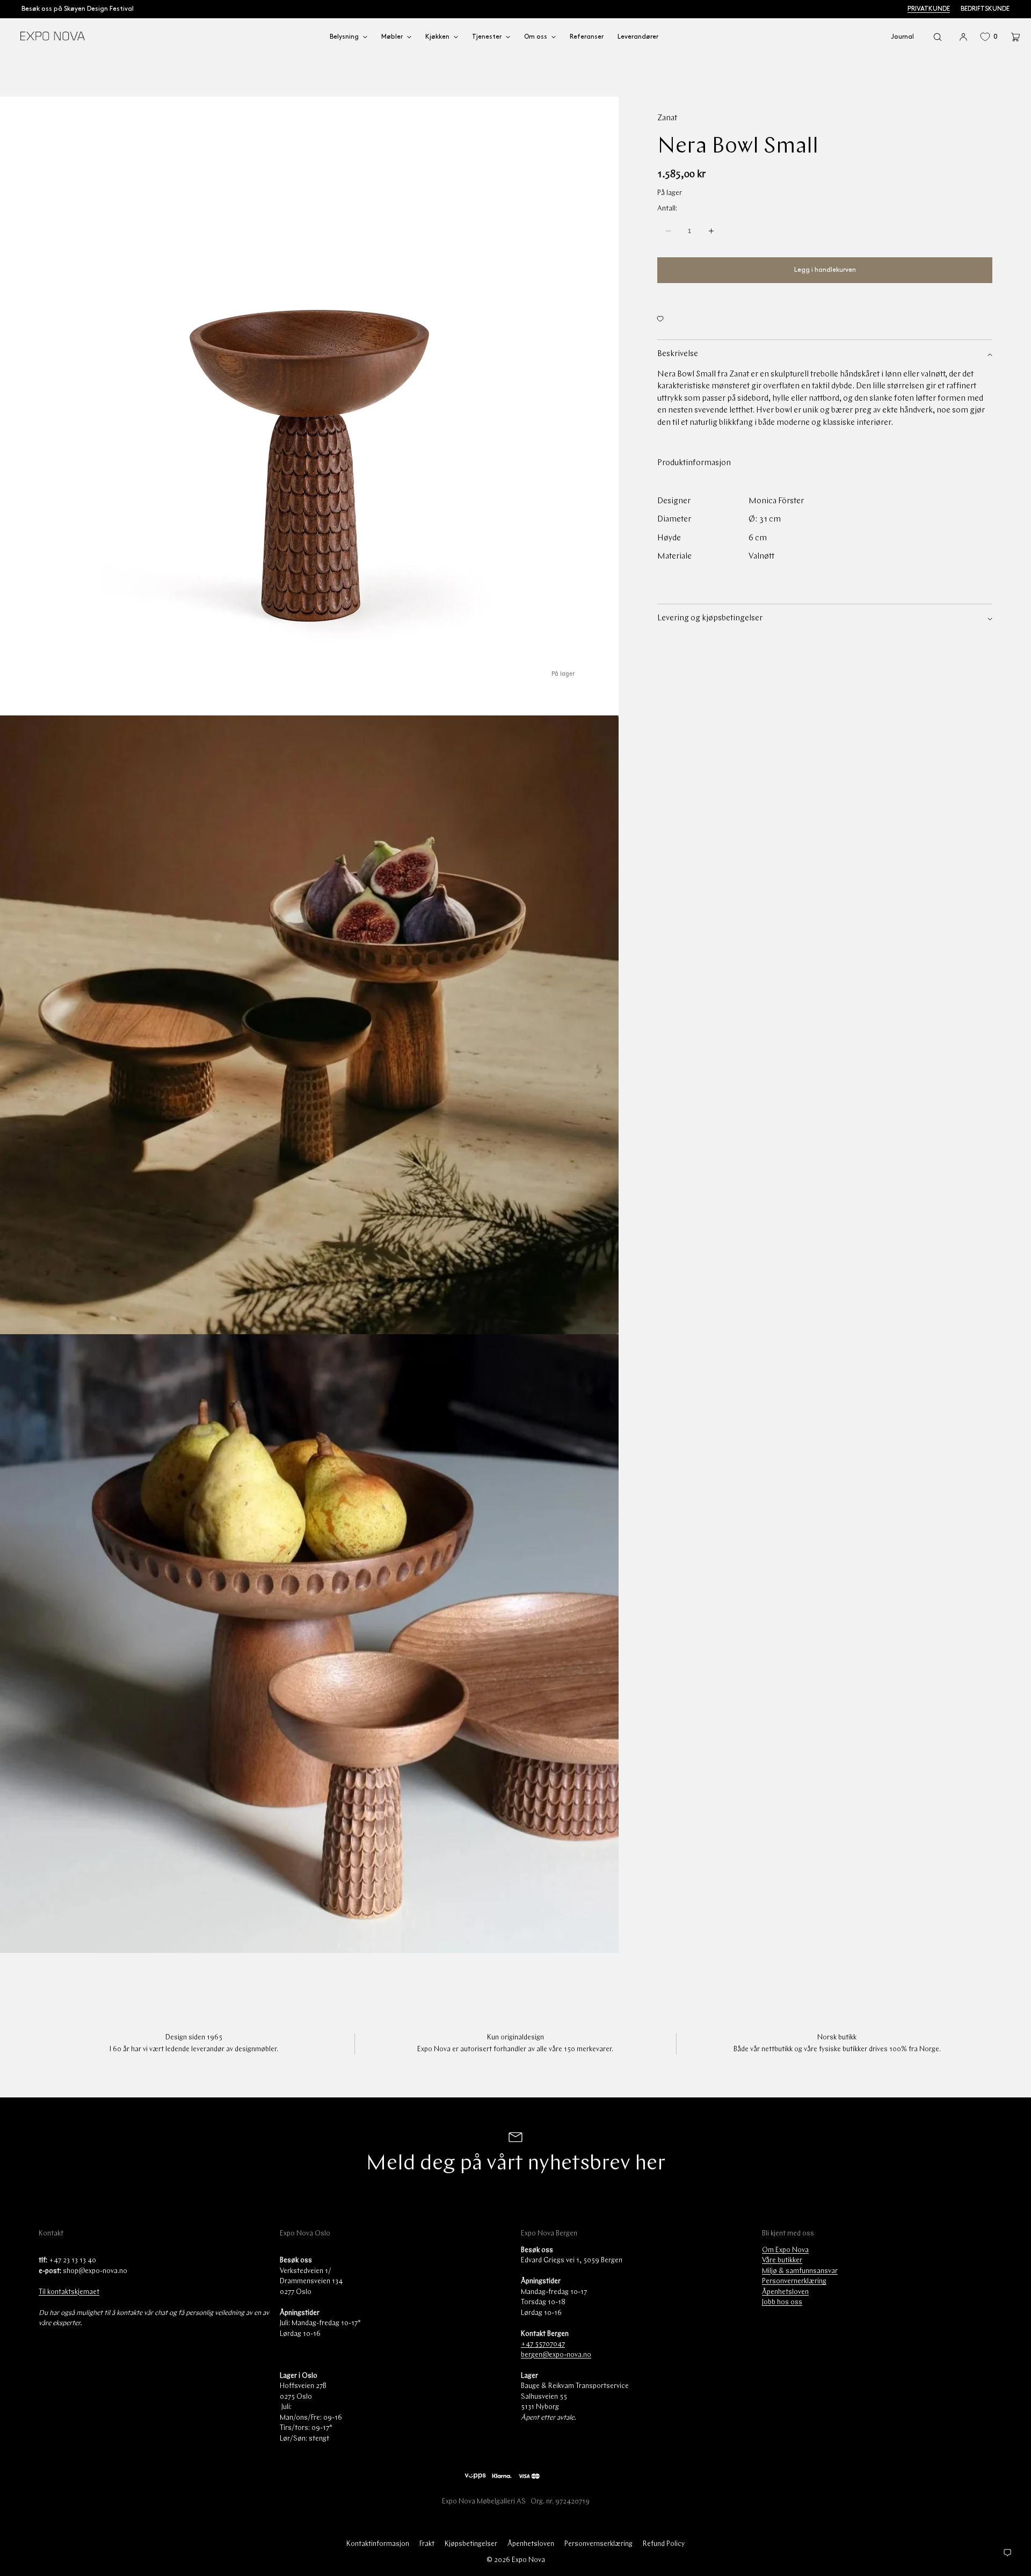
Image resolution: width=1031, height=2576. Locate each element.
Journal (902, 37)
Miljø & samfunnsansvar (800, 2271)
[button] (938, 37)
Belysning (344, 37)
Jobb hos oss (782, 2302)
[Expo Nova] (52, 37)
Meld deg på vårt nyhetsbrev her (515, 2164)
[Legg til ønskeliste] (825, 319)
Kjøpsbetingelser (471, 2544)
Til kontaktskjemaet (69, 2292)
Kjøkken (437, 37)
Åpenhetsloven (785, 2292)
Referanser (587, 37)
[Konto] (963, 37)
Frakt (427, 2544)
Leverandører (638, 37)
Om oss (536, 37)
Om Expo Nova (785, 2250)
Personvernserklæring (598, 2544)
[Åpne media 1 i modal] (309, 406)
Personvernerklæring (794, 2281)
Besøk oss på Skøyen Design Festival (78, 9)
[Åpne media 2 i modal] (309, 1025)
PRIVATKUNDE (929, 9)
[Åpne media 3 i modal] (309, 1644)
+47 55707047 (543, 2344)
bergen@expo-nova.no (556, 2355)
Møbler (392, 37)
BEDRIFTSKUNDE (985, 9)
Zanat (667, 118)
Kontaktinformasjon (378, 2544)
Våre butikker (782, 2260)
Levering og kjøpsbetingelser (710, 618)
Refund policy (664, 2544)
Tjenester (487, 37)
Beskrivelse (678, 354)
